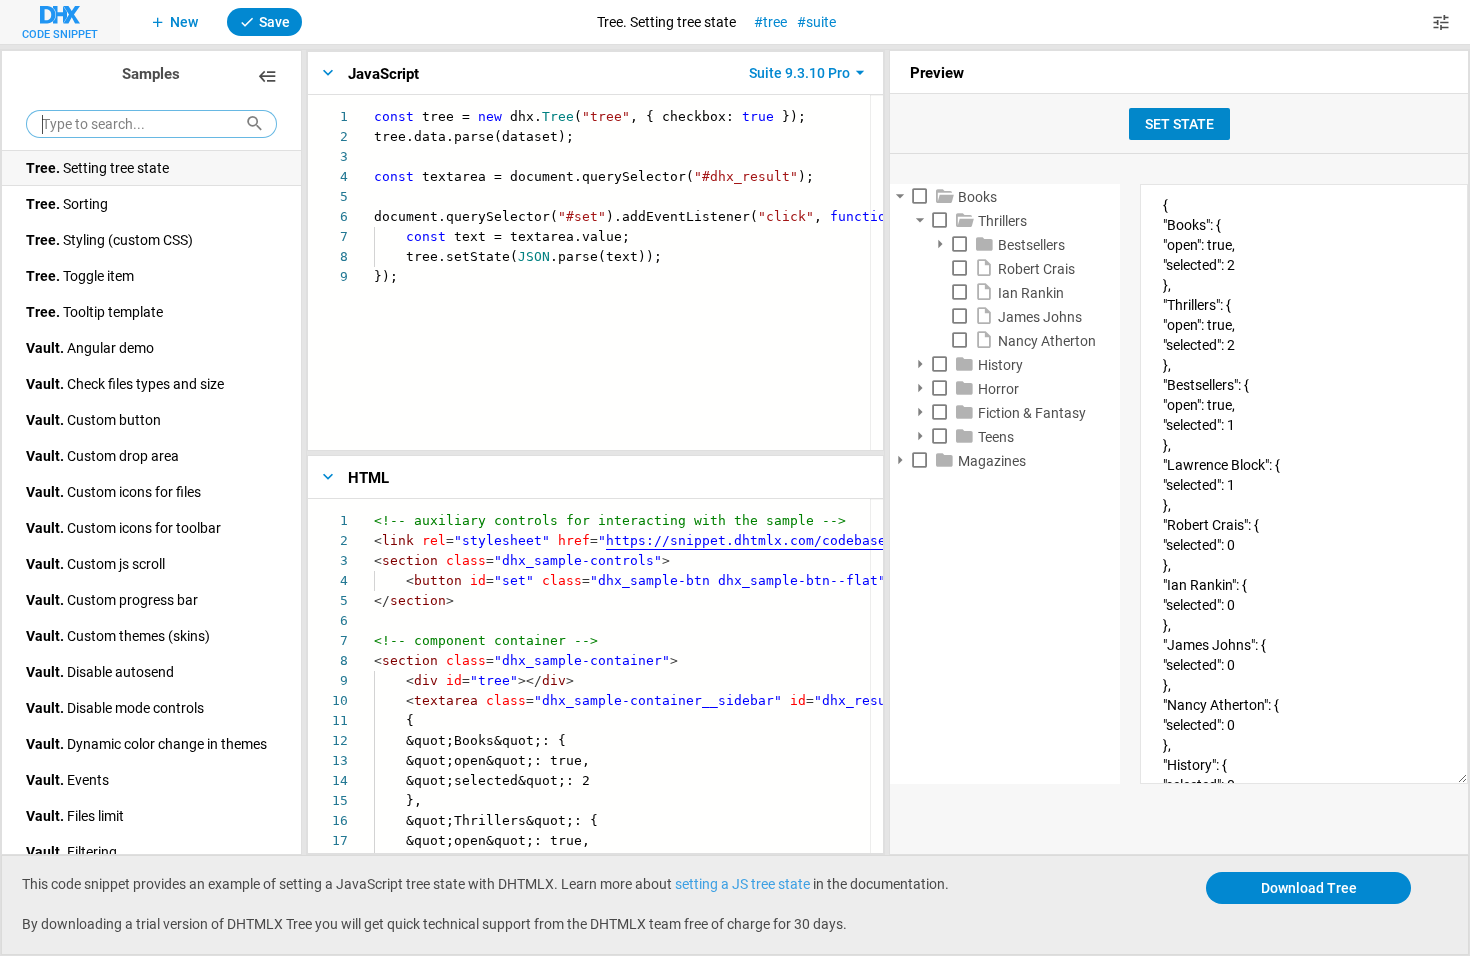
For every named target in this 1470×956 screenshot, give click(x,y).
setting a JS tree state (742, 883)
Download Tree (1309, 887)
